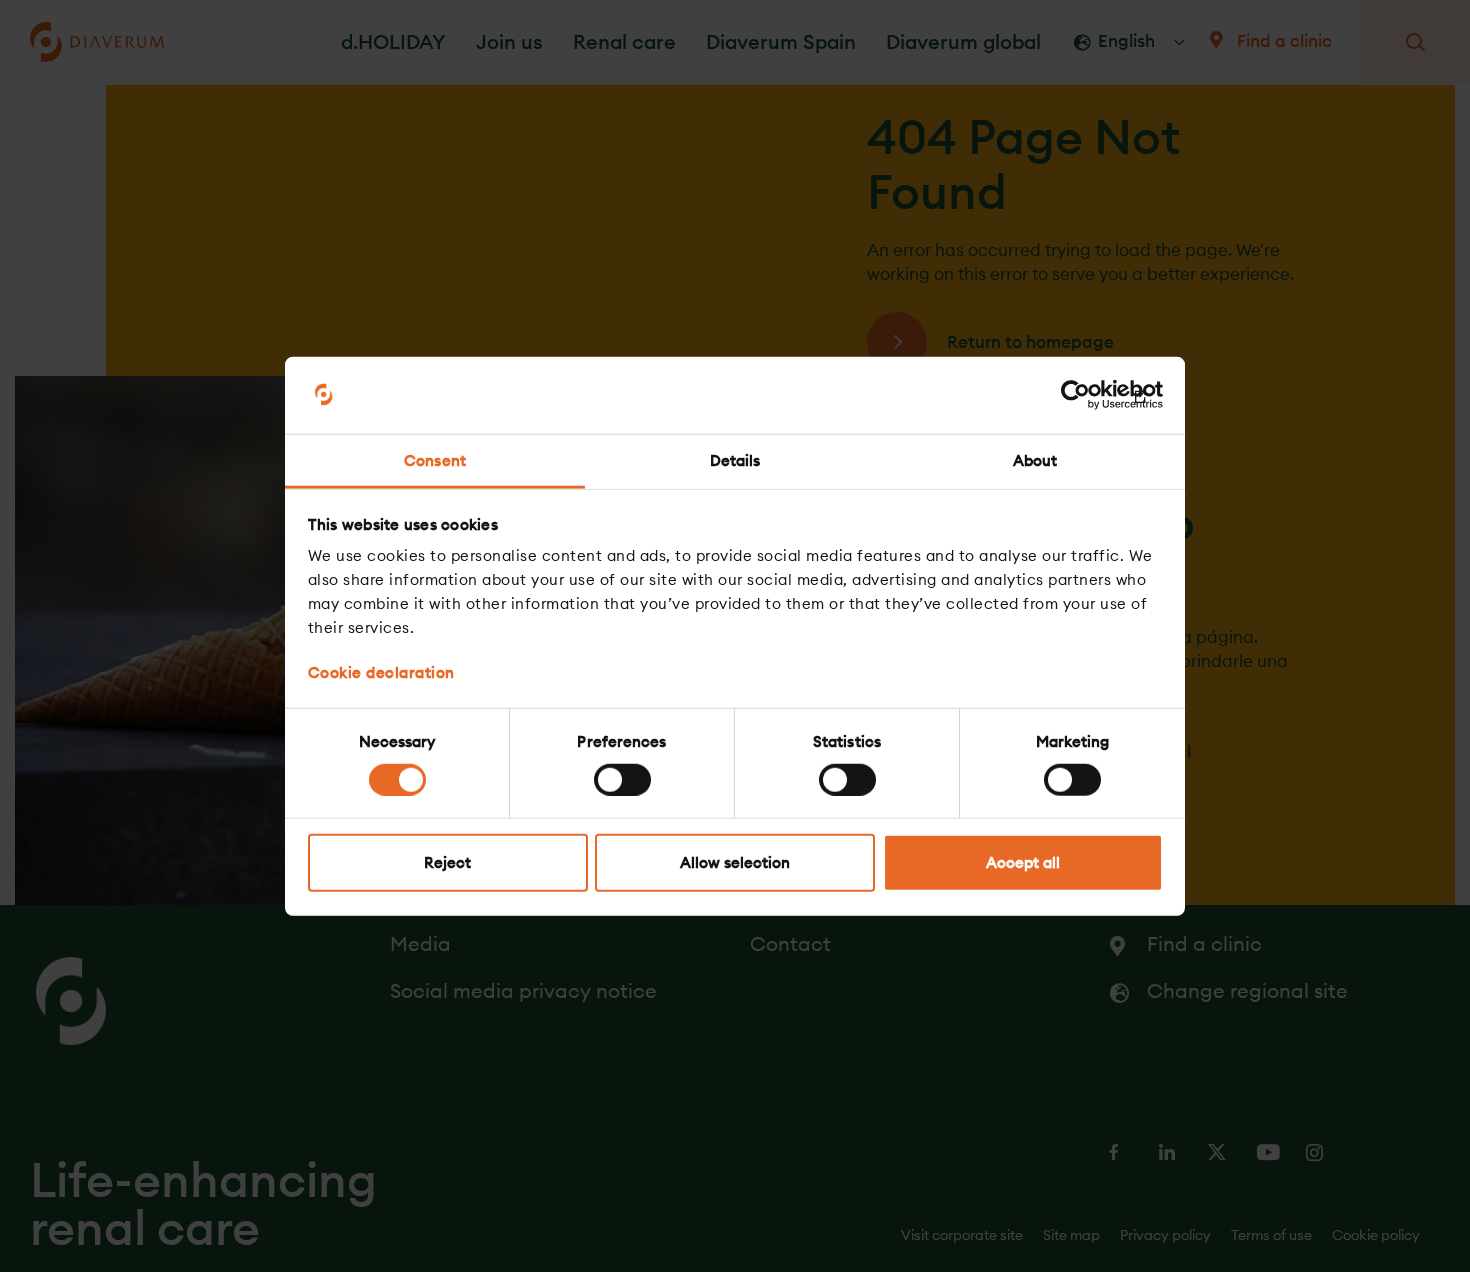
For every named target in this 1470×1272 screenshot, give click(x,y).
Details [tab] (735, 460)
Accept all (1023, 862)
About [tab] (1035, 460)
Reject (447, 862)
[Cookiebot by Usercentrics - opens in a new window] (1075, 395)
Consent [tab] (435, 460)
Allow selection (735, 862)
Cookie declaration (381, 672)
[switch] (622, 779)
